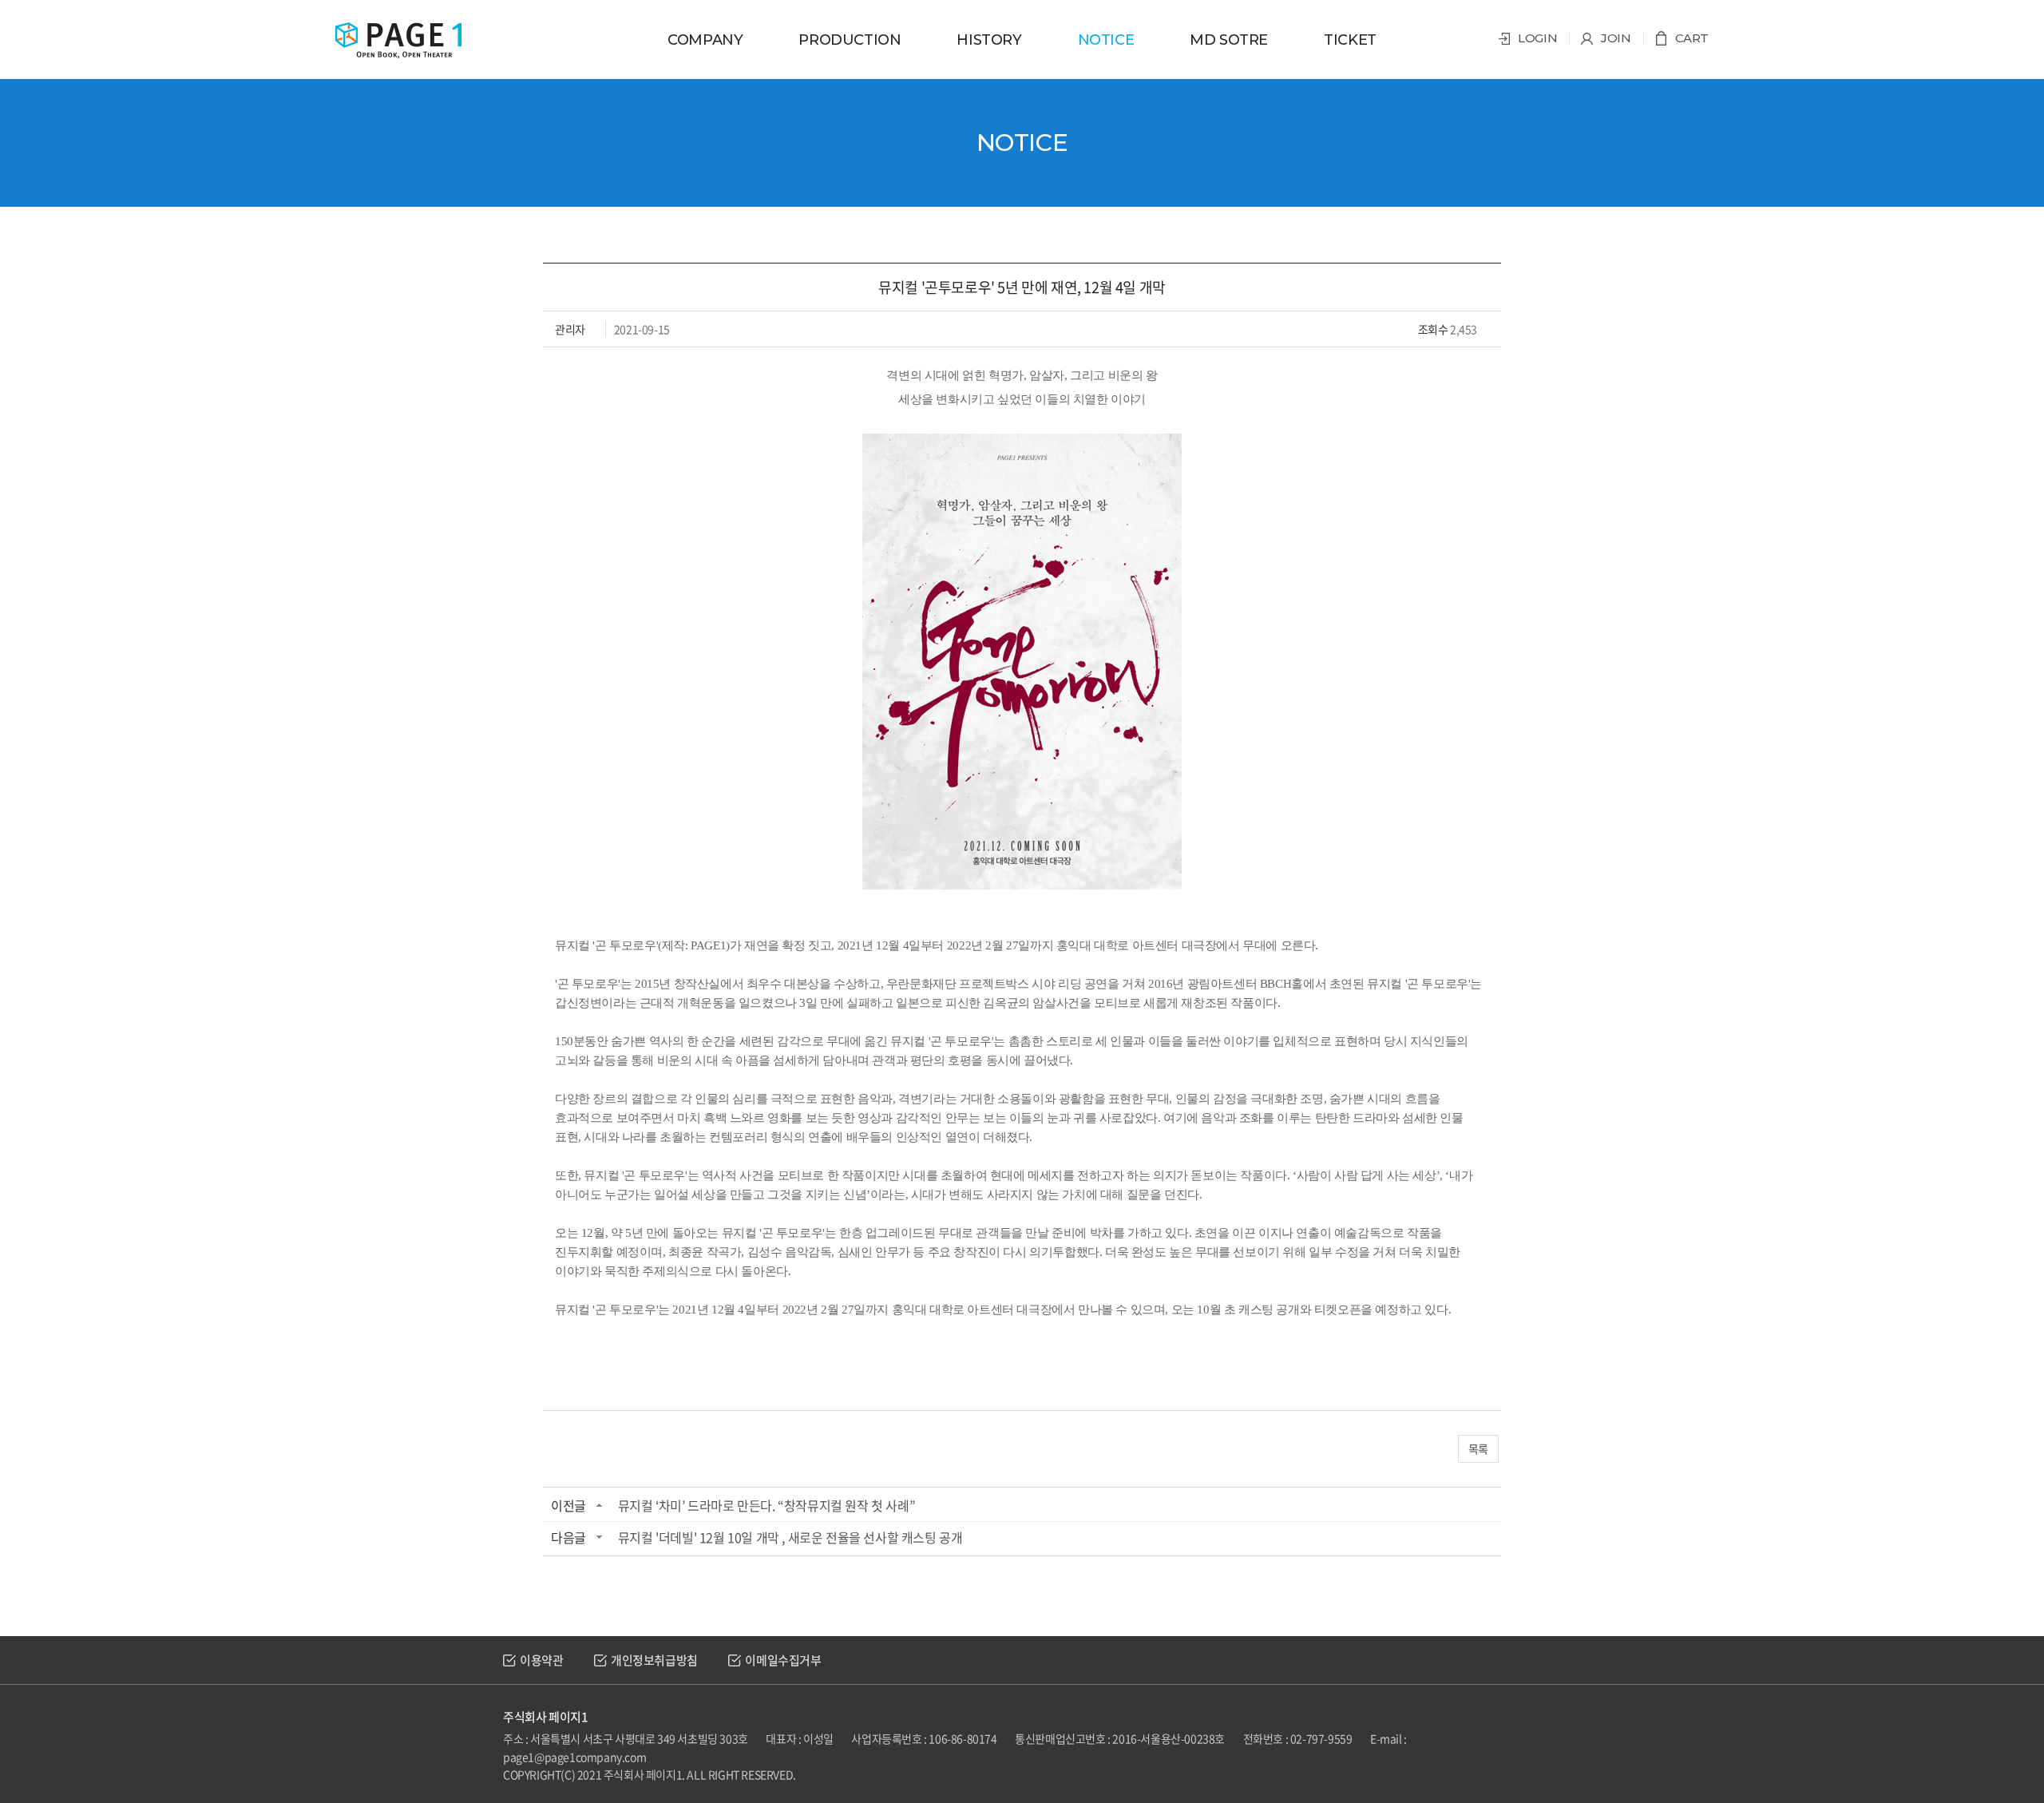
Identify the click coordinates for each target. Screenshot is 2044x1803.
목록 (1478, 1448)
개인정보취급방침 (654, 1660)
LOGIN (1537, 38)
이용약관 (541, 1660)
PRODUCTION (850, 40)
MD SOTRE (1229, 40)
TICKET (1350, 40)
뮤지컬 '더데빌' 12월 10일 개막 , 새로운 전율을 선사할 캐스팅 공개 (790, 1537)
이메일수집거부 (783, 1660)
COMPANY (705, 40)
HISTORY (989, 40)
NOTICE (1106, 40)
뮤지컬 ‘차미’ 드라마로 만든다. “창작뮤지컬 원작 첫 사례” (766, 1505)
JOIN (1616, 38)
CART (1692, 38)
